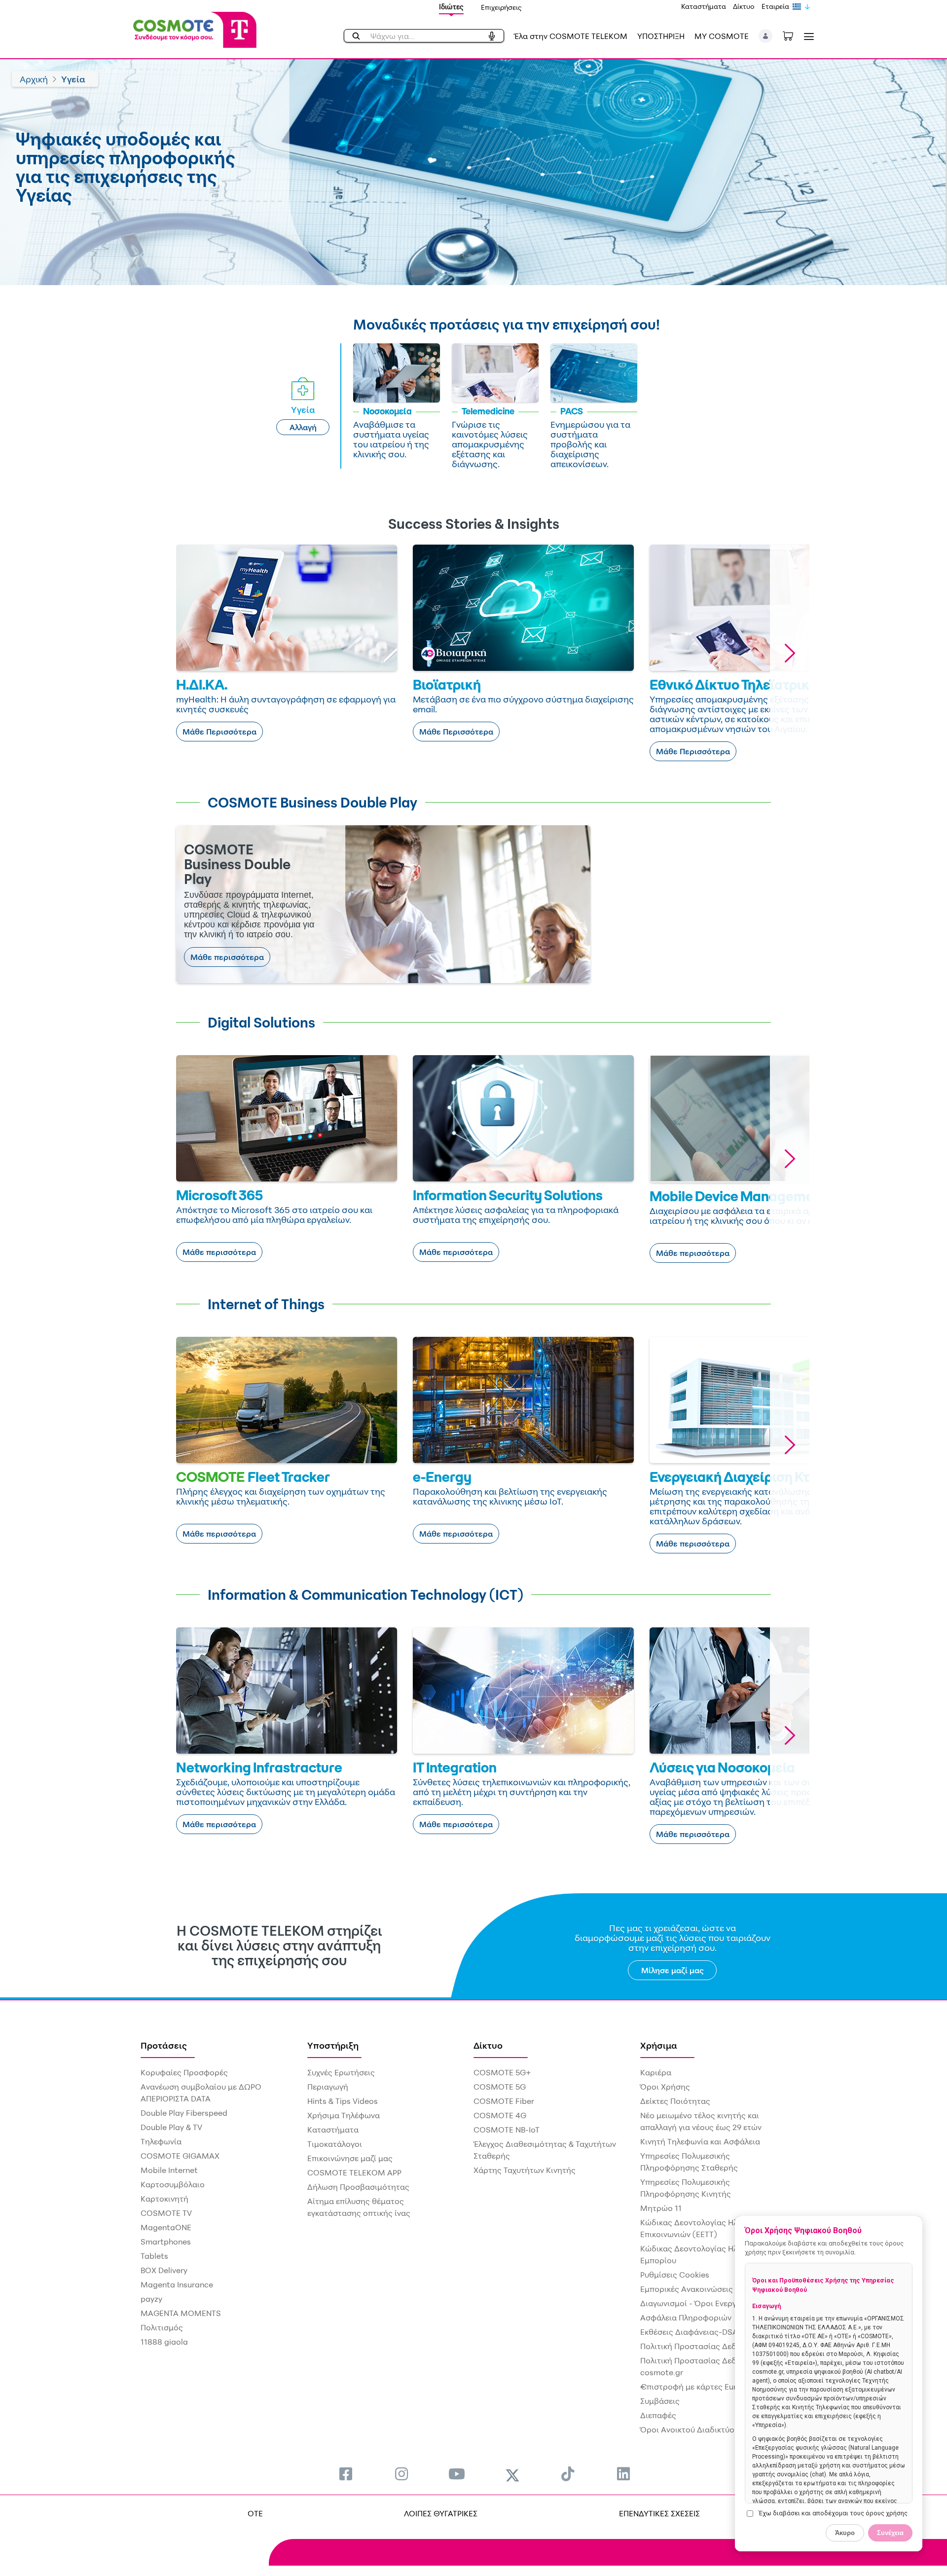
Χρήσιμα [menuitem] (659, 2045)
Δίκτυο (744, 6)
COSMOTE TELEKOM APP (354, 2172)
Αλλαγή (303, 427)
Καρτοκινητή (164, 2199)
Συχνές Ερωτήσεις (341, 2072)
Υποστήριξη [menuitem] (333, 2045)
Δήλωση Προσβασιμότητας (358, 2187)
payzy (151, 2299)
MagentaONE (166, 2227)
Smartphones (166, 2242)
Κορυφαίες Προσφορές (184, 2072)
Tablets (154, 2256)
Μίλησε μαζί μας (673, 1970)
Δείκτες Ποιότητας (675, 2101)
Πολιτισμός (162, 2327)
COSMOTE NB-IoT (507, 2130)
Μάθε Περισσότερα (219, 732)
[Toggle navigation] (807, 36)
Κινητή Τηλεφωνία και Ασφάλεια (700, 2141)
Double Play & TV (171, 2127)
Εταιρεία (775, 6)
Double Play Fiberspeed (184, 2113)
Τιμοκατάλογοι (335, 2144)
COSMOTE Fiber (504, 2101)
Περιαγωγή (328, 2087)
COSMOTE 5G (500, 2087)
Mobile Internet (169, 2170)
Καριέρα (656, 2072)
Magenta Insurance (177, 2284)
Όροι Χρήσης (665, 2087)
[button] (766, 36)
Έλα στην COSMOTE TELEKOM (571, 36)
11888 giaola (164, 2342)
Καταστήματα (704, 6)
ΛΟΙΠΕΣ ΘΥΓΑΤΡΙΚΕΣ (441, 2513)
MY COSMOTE (722, 36)
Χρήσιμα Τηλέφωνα (344, 2115)
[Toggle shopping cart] (793, 35)
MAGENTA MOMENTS (181, 2313)
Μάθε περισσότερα (227, 957)
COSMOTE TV (166, 2213)
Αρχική (34, 79)
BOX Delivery (164, 2270)
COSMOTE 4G (500, 2115)
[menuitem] (346, 2474)
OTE (255, 2513)
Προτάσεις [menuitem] (164, 2045)
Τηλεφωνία (161, 2141)
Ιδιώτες (451, 7)
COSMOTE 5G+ (502, 2072)
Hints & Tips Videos (343, 2101)
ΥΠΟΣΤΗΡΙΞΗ (661, 36)
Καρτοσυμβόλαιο (173, 2184)
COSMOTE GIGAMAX (180, 2156)
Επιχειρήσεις (501, 7)
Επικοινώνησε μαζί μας (350, 2158)
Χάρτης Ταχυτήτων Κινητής (525, 2170)
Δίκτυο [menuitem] (488, 2045)
